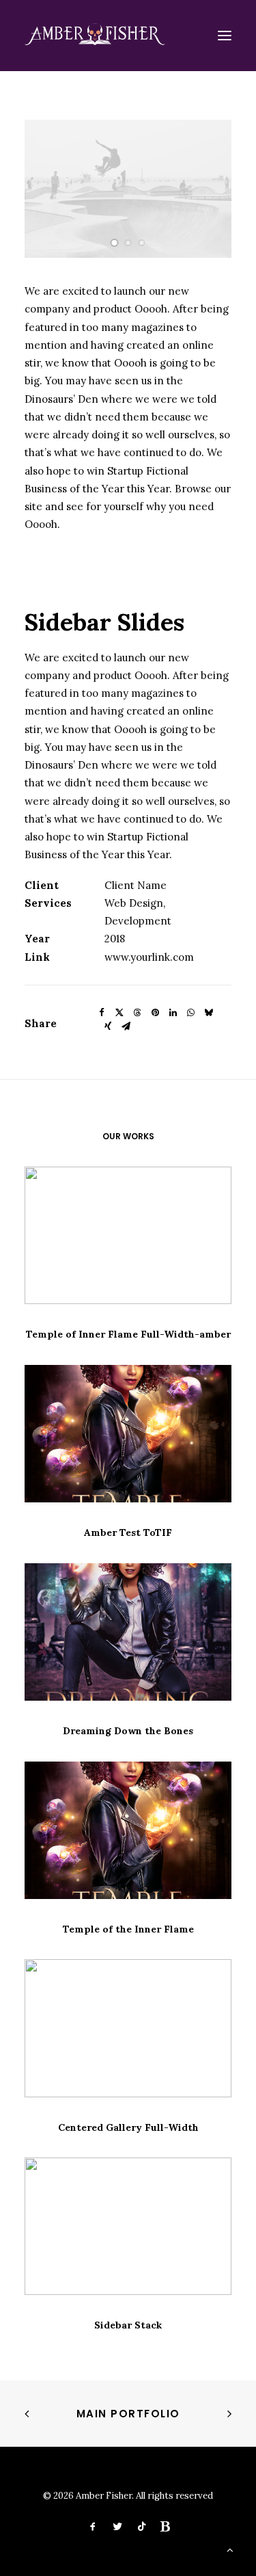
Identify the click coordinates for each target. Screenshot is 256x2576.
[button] (225, 36)
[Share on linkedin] (173, 1013)
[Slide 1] (115, 243)
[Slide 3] (142, 243)
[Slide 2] (128, 243)
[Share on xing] (108, 1026)
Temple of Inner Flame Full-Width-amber (128, 1334)
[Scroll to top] (230, 2549)
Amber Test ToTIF (128, 1532)
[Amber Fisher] (95, 36)
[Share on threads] (137, 1013)
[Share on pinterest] (155, 1013)
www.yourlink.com (149, 957)
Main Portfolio (128, 2414)
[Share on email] (126, 1026)
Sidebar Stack (128, 2325)
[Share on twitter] (119, 1013)
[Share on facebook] (102, 1013)
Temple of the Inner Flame (128, 1929)
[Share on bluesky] (208, 1013)
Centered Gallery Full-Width (128, 2127)
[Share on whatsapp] (190, 1013)
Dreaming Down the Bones (128, 1731)
